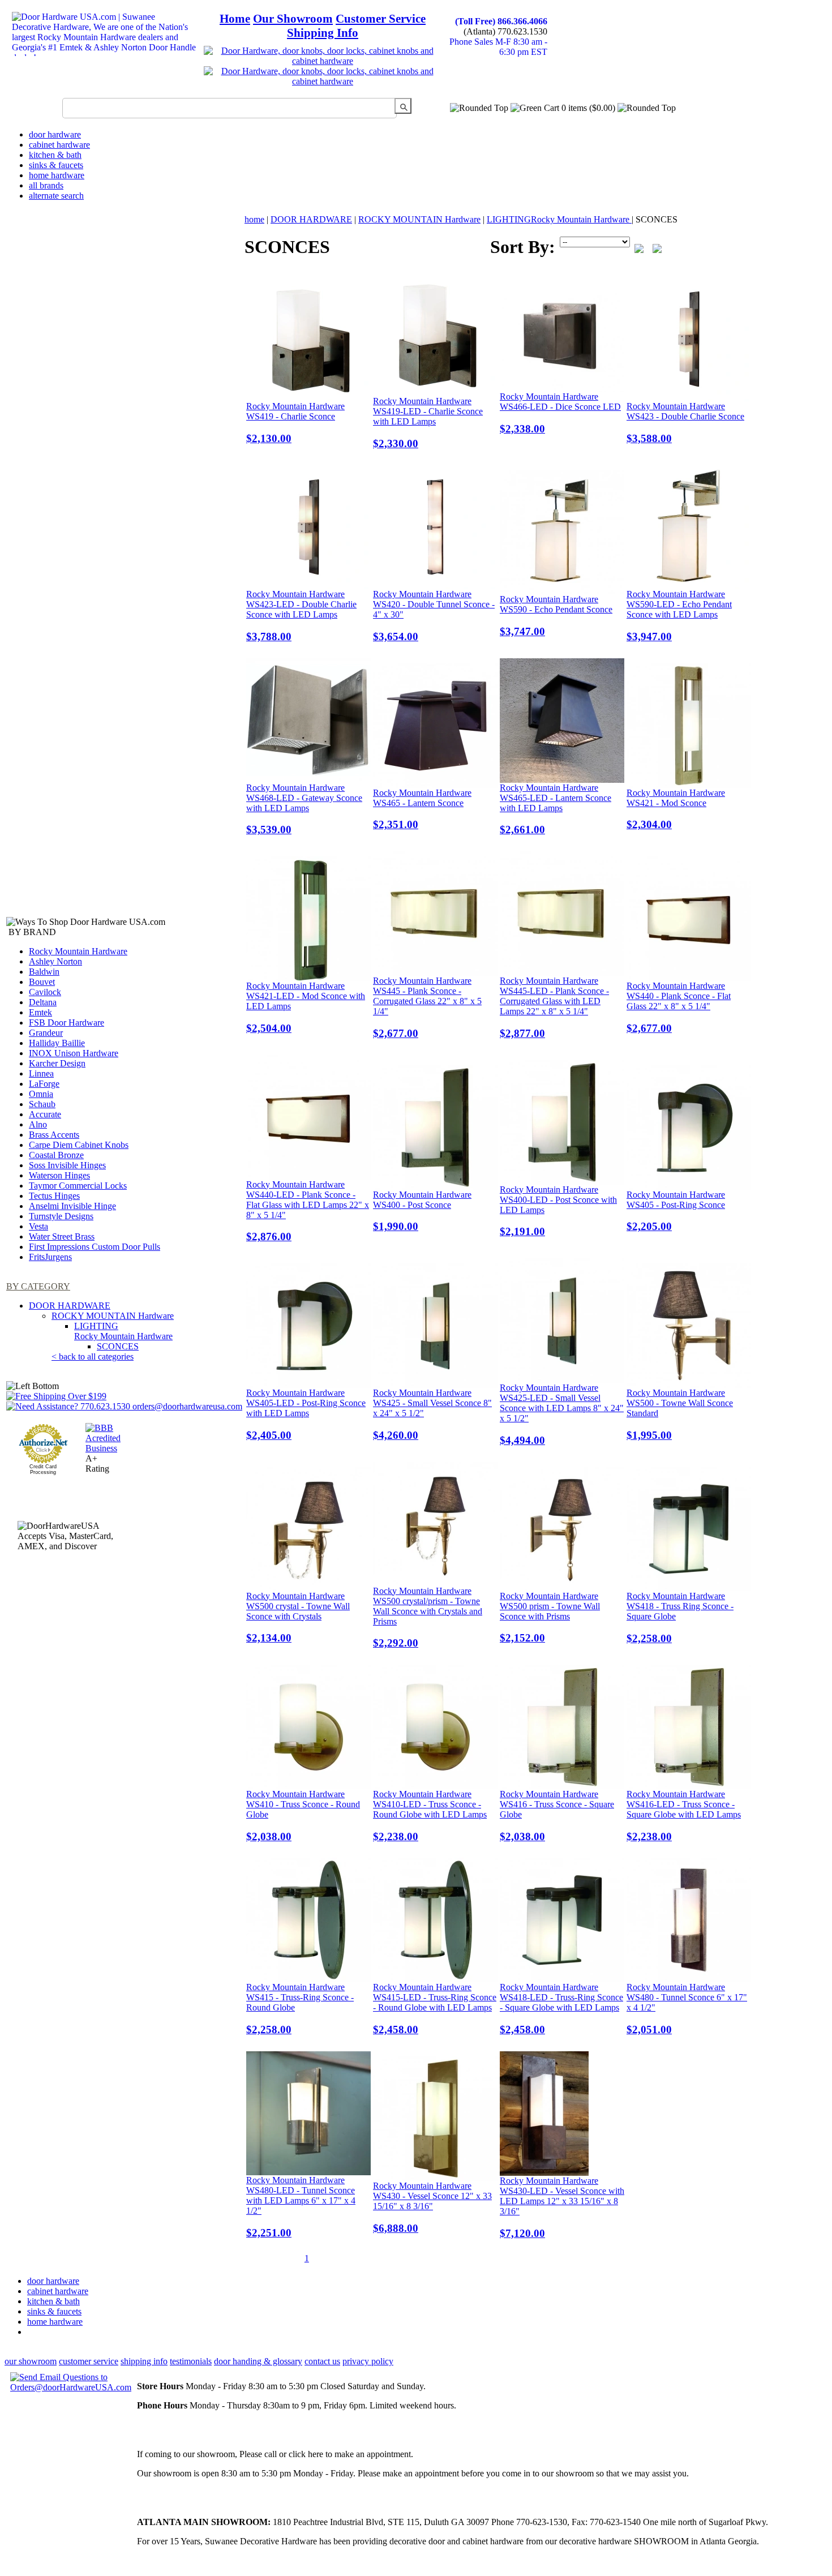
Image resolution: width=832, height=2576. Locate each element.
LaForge (44, 1084)
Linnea (41, 1073)
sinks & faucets (56, 165)
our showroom (31, 2361)
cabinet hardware (59, 145)
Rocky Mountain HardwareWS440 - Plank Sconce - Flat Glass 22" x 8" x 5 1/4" (679, 1008)
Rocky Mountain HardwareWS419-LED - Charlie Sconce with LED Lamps (428, 423)
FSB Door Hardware (67, 1023)
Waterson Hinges (59, 1175)
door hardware (55, 134)
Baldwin (44, 972)
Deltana (43, 1002)
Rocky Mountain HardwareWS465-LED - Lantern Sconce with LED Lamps (556, 809)
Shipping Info (323, 33)
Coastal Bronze (56, 1155)
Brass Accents (54, 1135)
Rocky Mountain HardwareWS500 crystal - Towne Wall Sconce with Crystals (298, 1618)
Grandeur (46, 1033)
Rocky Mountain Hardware (78, 951)
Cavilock (45, 992)
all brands (46, 185)
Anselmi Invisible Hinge (72, 1206)
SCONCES (118, 1346)
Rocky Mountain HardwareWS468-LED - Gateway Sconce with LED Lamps (304, 809)
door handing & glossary (258, 2361)
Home (235, 19)
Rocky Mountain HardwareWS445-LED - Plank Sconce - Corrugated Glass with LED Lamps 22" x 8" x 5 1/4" (554, 1008)
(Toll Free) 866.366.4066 (501, 21)
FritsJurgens (50, 1257)
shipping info (144, 2361)
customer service (89, 2361)
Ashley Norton (55, 961)
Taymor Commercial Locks (78, 1186)
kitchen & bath (55, 155)
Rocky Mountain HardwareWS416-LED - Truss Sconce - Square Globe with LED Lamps (684, 1816)
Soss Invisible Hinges (67, 1165)
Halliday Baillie (57, 1043)
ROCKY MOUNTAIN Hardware (113, 1316)
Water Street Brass (62, 1236)
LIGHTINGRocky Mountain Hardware (123, 1331)
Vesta (38, 1226)
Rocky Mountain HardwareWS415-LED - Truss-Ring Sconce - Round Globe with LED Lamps (435, 2009)
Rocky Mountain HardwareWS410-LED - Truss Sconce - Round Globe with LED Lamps (430, 1816)
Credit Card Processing (43, 1469)
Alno (38, 1124)
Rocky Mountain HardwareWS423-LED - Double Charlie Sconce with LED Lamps (301, 616)
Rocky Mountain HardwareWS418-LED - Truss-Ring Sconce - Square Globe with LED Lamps (561, 2009)
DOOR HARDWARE (70, 1306)
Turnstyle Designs (61, 1216)
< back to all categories (93, 1356)
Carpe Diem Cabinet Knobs (79, 1145)
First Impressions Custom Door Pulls (95, 1247)
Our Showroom (293, 19)
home (254, 219)
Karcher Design (57, 1063)
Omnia (41, 1094)
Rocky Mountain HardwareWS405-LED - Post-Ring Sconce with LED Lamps (306, 1415)
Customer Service (381, 19)
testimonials (191, 2361)
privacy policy (368, 2361)
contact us (322, 2361)
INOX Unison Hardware (74, 1053)
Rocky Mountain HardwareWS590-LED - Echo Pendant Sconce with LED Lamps (679, 616)
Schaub (42, 1104)
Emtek (40, 1012)
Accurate (45, 1114)
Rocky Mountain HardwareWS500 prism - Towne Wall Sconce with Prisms (550, 1618)
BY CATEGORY (38, 1286)
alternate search (56, 196)
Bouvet (42, 982)
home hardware (57, 175)
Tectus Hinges (54, 1196)
